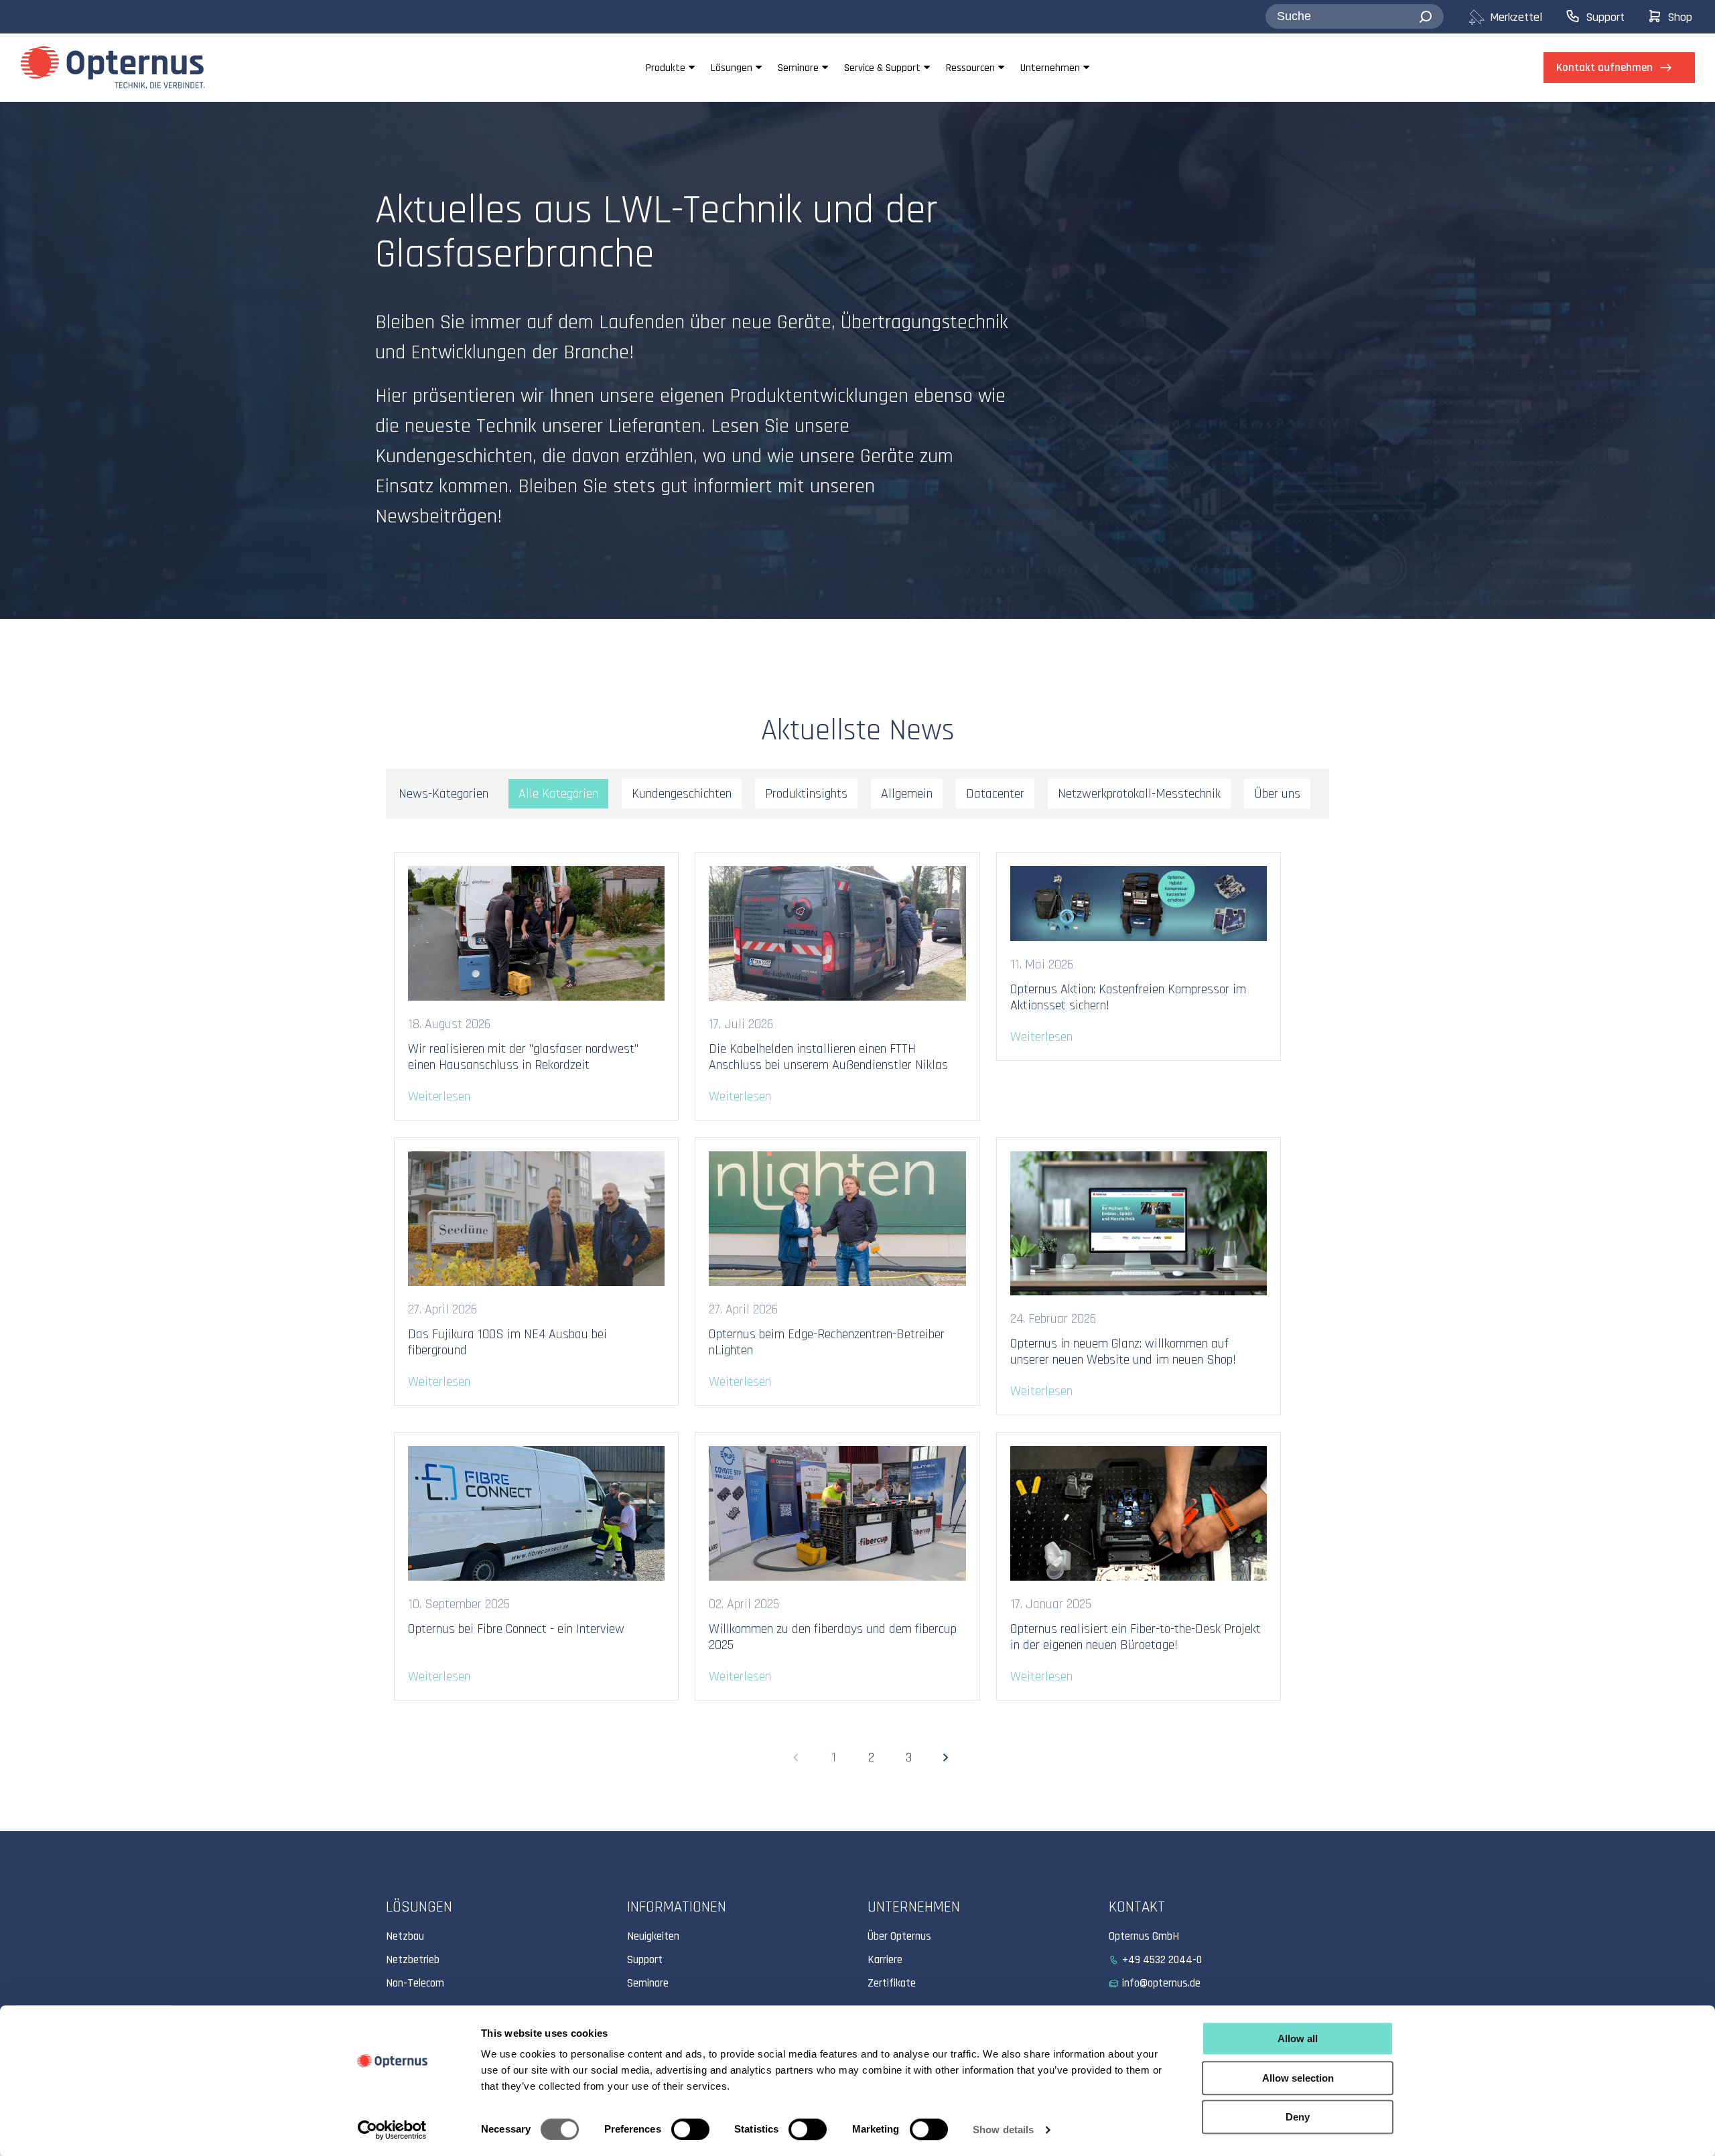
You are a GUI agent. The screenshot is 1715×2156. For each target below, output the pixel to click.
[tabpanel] (857, 360)
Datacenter (995, 794)
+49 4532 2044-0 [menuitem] (1162, 1960)
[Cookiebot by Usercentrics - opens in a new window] (392, 2130)
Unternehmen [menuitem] (1050, 68)
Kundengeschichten (682, 794)
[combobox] (1355, 17)
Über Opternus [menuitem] (899, 1936)
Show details (1003, 2130)
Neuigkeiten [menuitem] (653, 1936)
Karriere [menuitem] (885, 1960)
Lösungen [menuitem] (732, 68)
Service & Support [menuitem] (882, 68)
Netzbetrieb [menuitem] (413, 1960)
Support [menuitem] (645, 1960)
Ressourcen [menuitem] (970, 68)
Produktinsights (806, 794)
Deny (1298, 2117)
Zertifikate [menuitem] (892, 1983)
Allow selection (1298, 2078)
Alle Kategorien (558, 794)
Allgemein (907, 794)
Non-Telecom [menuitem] (415, 1983)
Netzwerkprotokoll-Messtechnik (1139, 794)
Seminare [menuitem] (798, 68)
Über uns (1277, 794)
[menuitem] (1516, 17)
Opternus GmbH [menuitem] (1144, 1936)
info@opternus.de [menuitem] (1161, 1983)
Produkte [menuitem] (666, 68)
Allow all (1298, 2038)
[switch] (690, 2129)
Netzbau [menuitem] (405, 1936)
